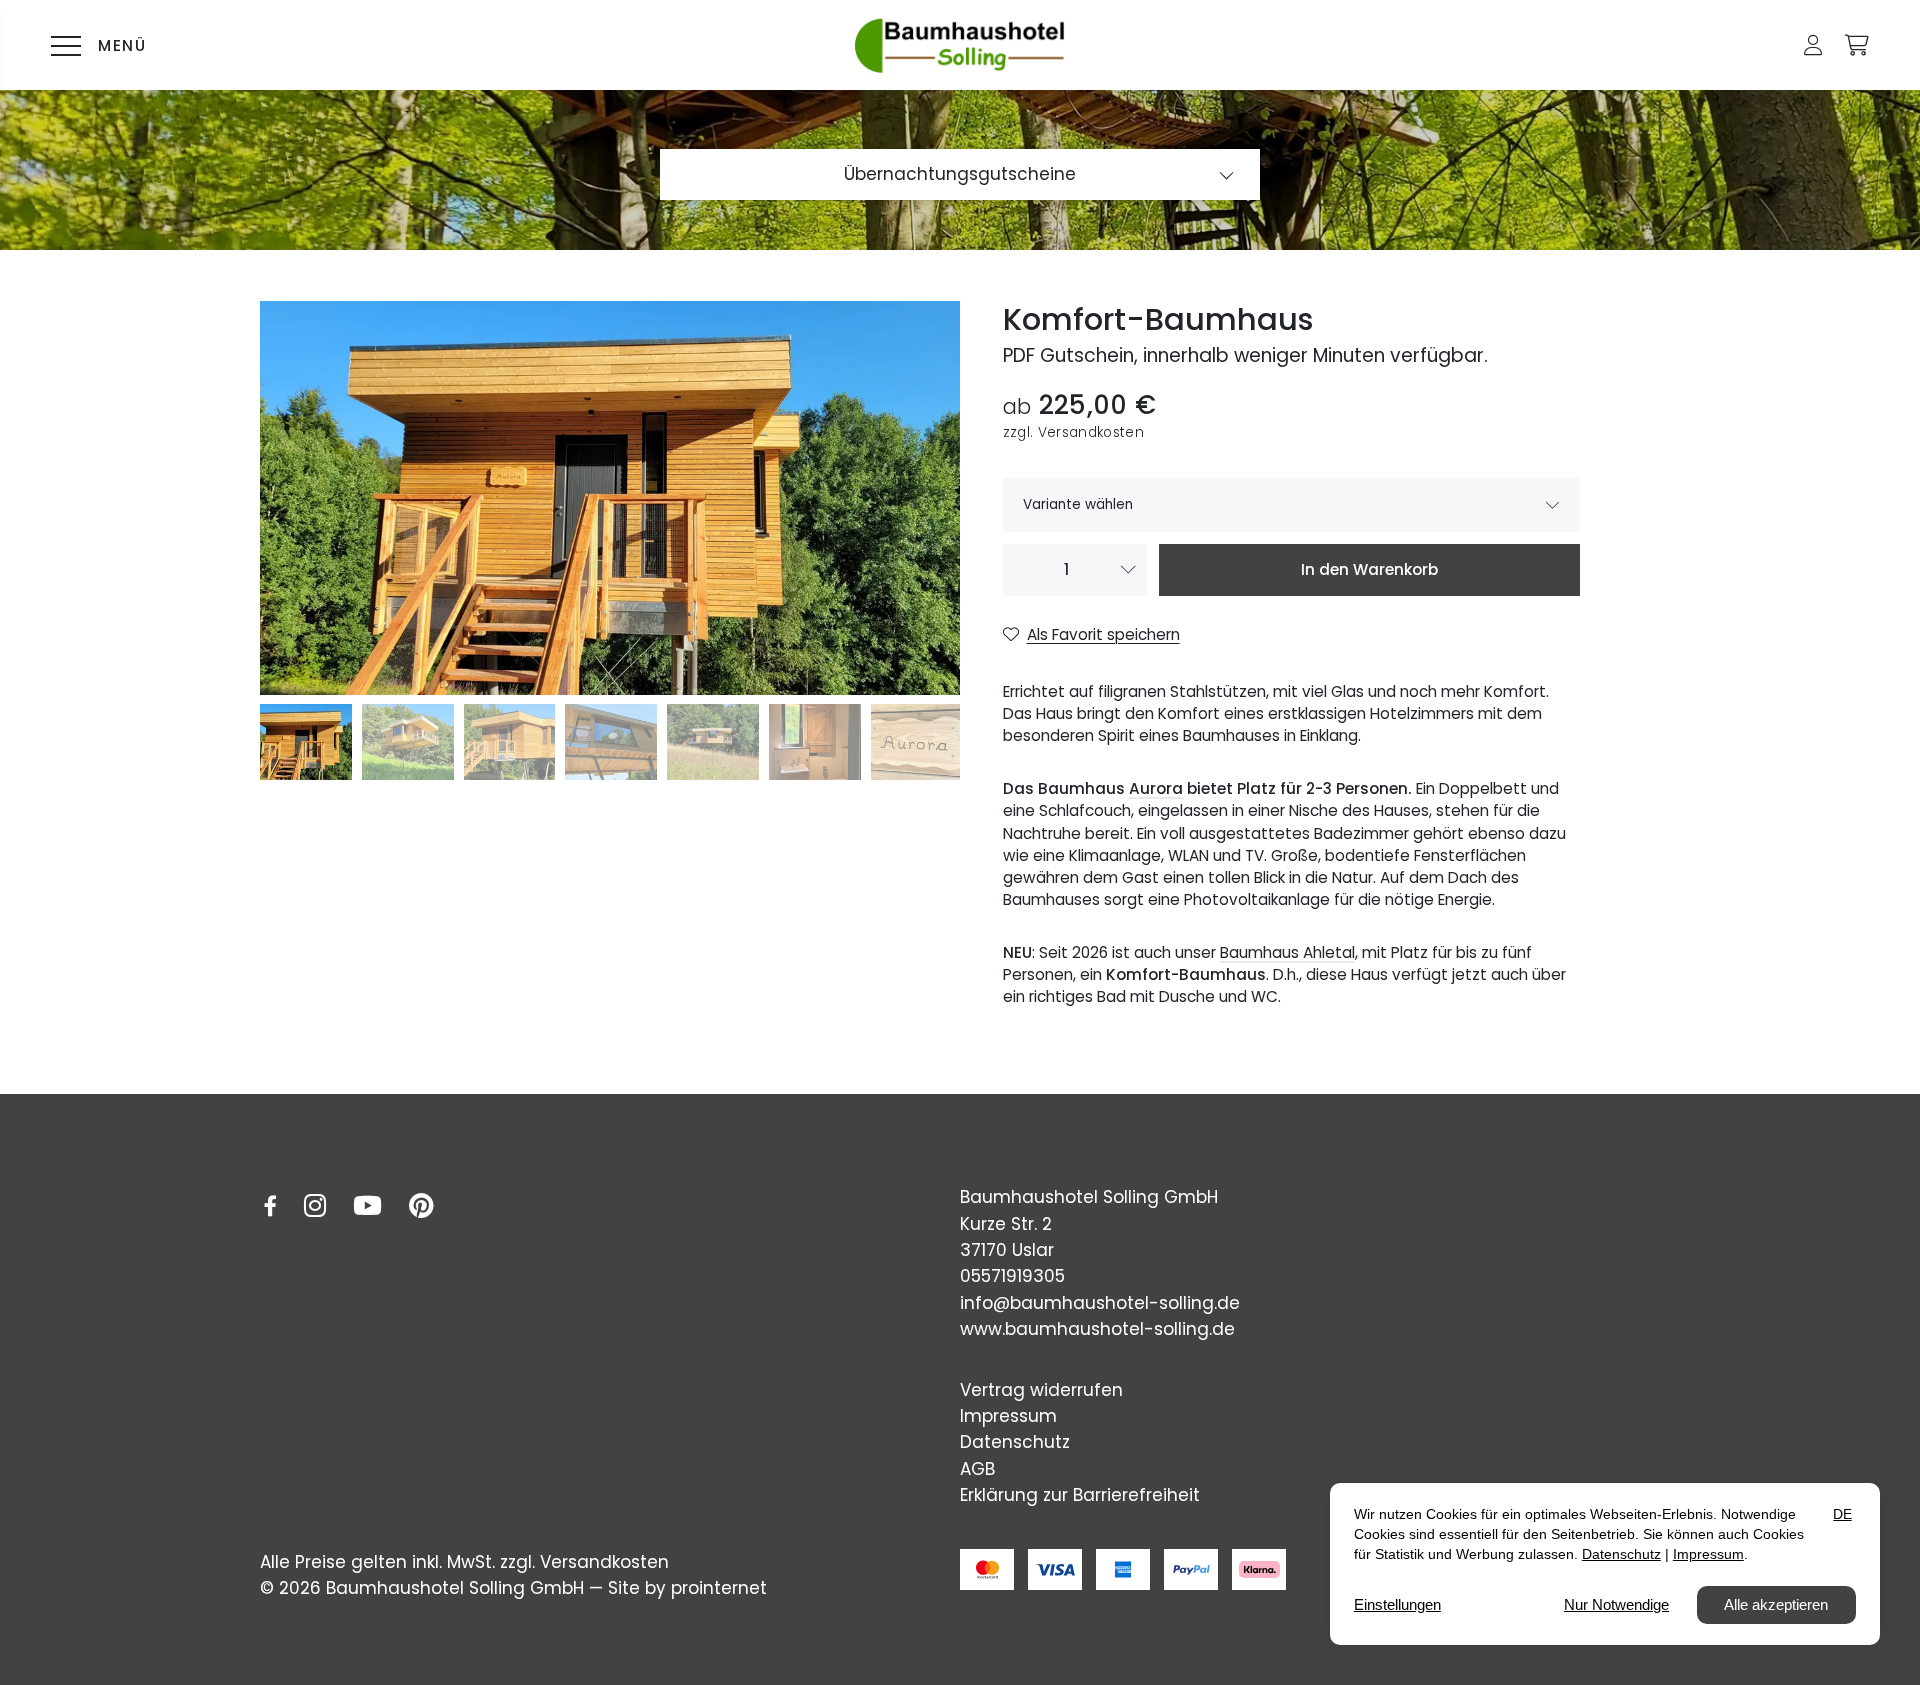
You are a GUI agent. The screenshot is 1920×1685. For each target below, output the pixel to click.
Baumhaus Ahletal (1287, 952)
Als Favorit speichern (1103, 634)
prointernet (719, 1588)
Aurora (1156, 788)
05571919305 (1012, 1276)
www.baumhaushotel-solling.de (1097, 1329)
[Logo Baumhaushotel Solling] (960, 45)
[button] (1813, 45)
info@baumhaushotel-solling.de (1100, 1303)
